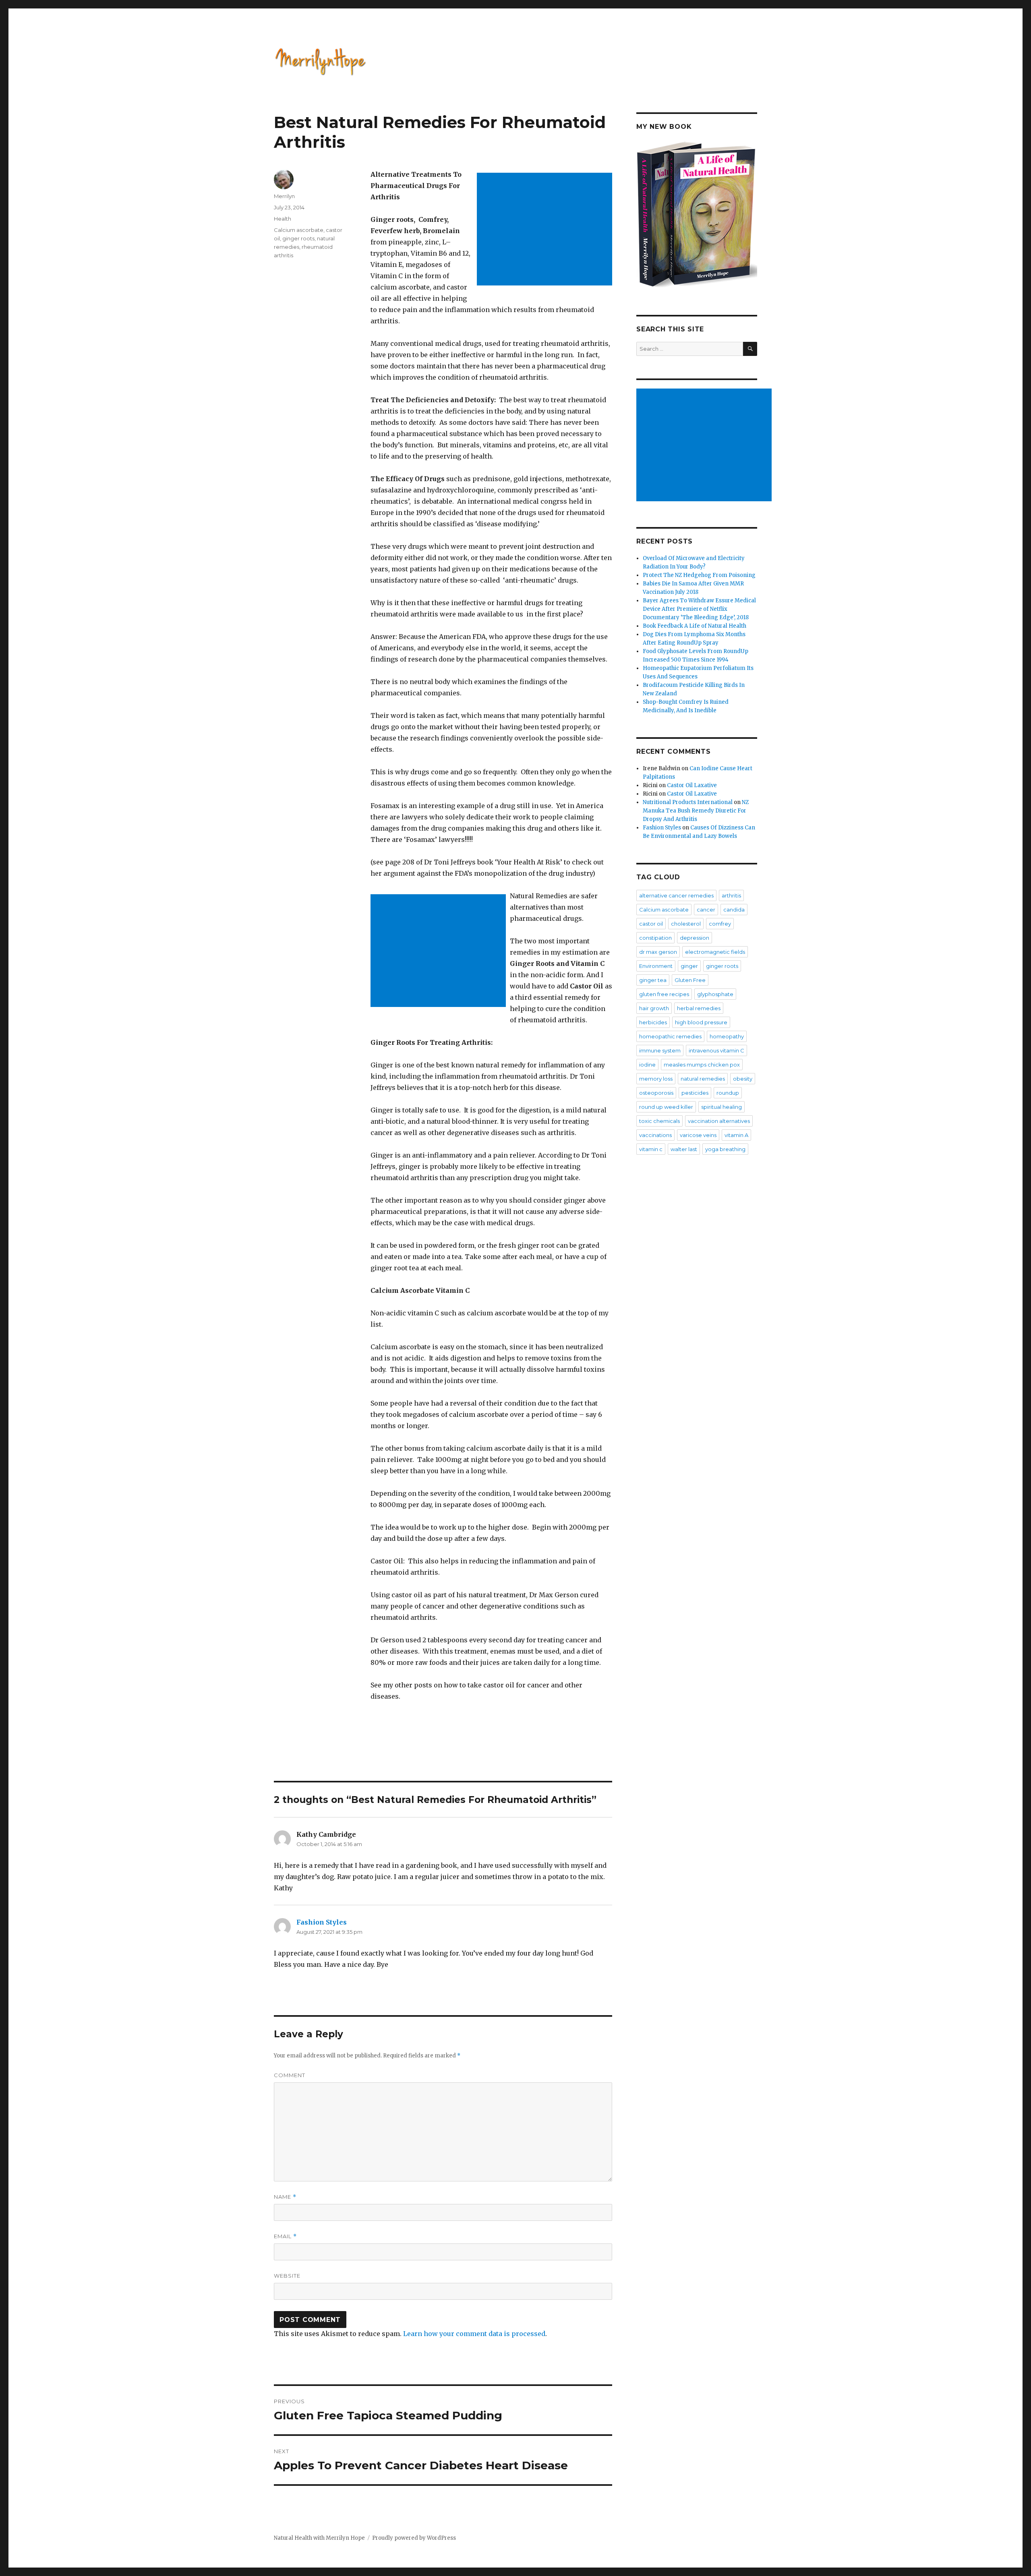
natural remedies (703, 1079)
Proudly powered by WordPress (414, 2538)
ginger (689, 966)
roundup (728, 1093)
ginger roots (298, 238)
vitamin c (651, 1149)
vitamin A (736, 1135)
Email (285, 2236)
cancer (706, 910)
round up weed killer (666, 1107)
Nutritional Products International (688, 802)
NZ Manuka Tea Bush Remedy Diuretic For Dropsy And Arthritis (696, 811)
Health (283, 219)
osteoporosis (656, 1093)
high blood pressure (701, 1022)
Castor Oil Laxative (692, 785)
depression (695, 938)
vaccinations (655, 1135)
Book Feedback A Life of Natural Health (695, 626)
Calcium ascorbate (299, 230)
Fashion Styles (322, 1922)
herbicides (653, 1022)
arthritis (731, 895)
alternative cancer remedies (676, 895)
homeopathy (727, 1036)
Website (287, 2276)
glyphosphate (715, 994)
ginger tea (653, 980)
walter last (684, 1149)
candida (734, 910)
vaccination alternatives (719, 1121)
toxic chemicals (659, 1121)
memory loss (656, 1079)
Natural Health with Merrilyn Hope (319, 2538)
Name (285, 2197)
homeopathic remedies (670, 1036)
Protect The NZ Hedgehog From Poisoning (699, 575)
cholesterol (686, 924)
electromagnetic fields (715, 952)
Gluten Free (690, 980)
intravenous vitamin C (716, 1050)
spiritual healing (721, 1107)
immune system (660, 1050)
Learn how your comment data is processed (474, 2334)
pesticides (695, 1093)
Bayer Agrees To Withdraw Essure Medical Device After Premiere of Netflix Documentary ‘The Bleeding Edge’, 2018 (699, 609)
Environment (656, 966)
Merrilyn (284, 196)
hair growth (654, 1008)
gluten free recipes (664, 994)
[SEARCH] (750, 349)
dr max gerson (658, 952)
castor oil (651, 924)
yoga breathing (725, 1149)
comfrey (720, 924)
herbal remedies (699, 1008)
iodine (647, 1065)
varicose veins (698, 1135)
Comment (290, 2075)
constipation (655, 938)
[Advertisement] (546, 230)
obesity (743, 1079)
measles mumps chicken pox (702, 1065)
